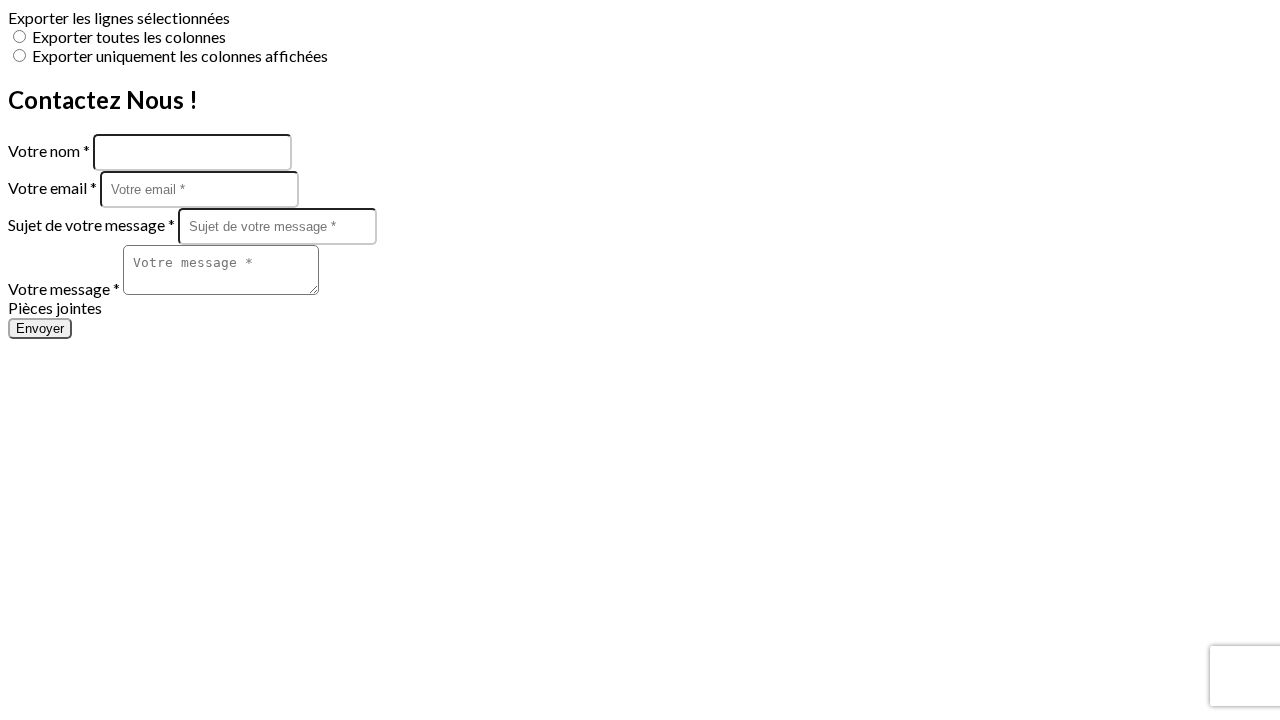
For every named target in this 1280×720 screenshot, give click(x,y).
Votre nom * (50, 150)
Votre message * (65, 288)
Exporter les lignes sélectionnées (119, 17)
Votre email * (54, 187)
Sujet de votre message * (93, 224)
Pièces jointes (55, 307)
